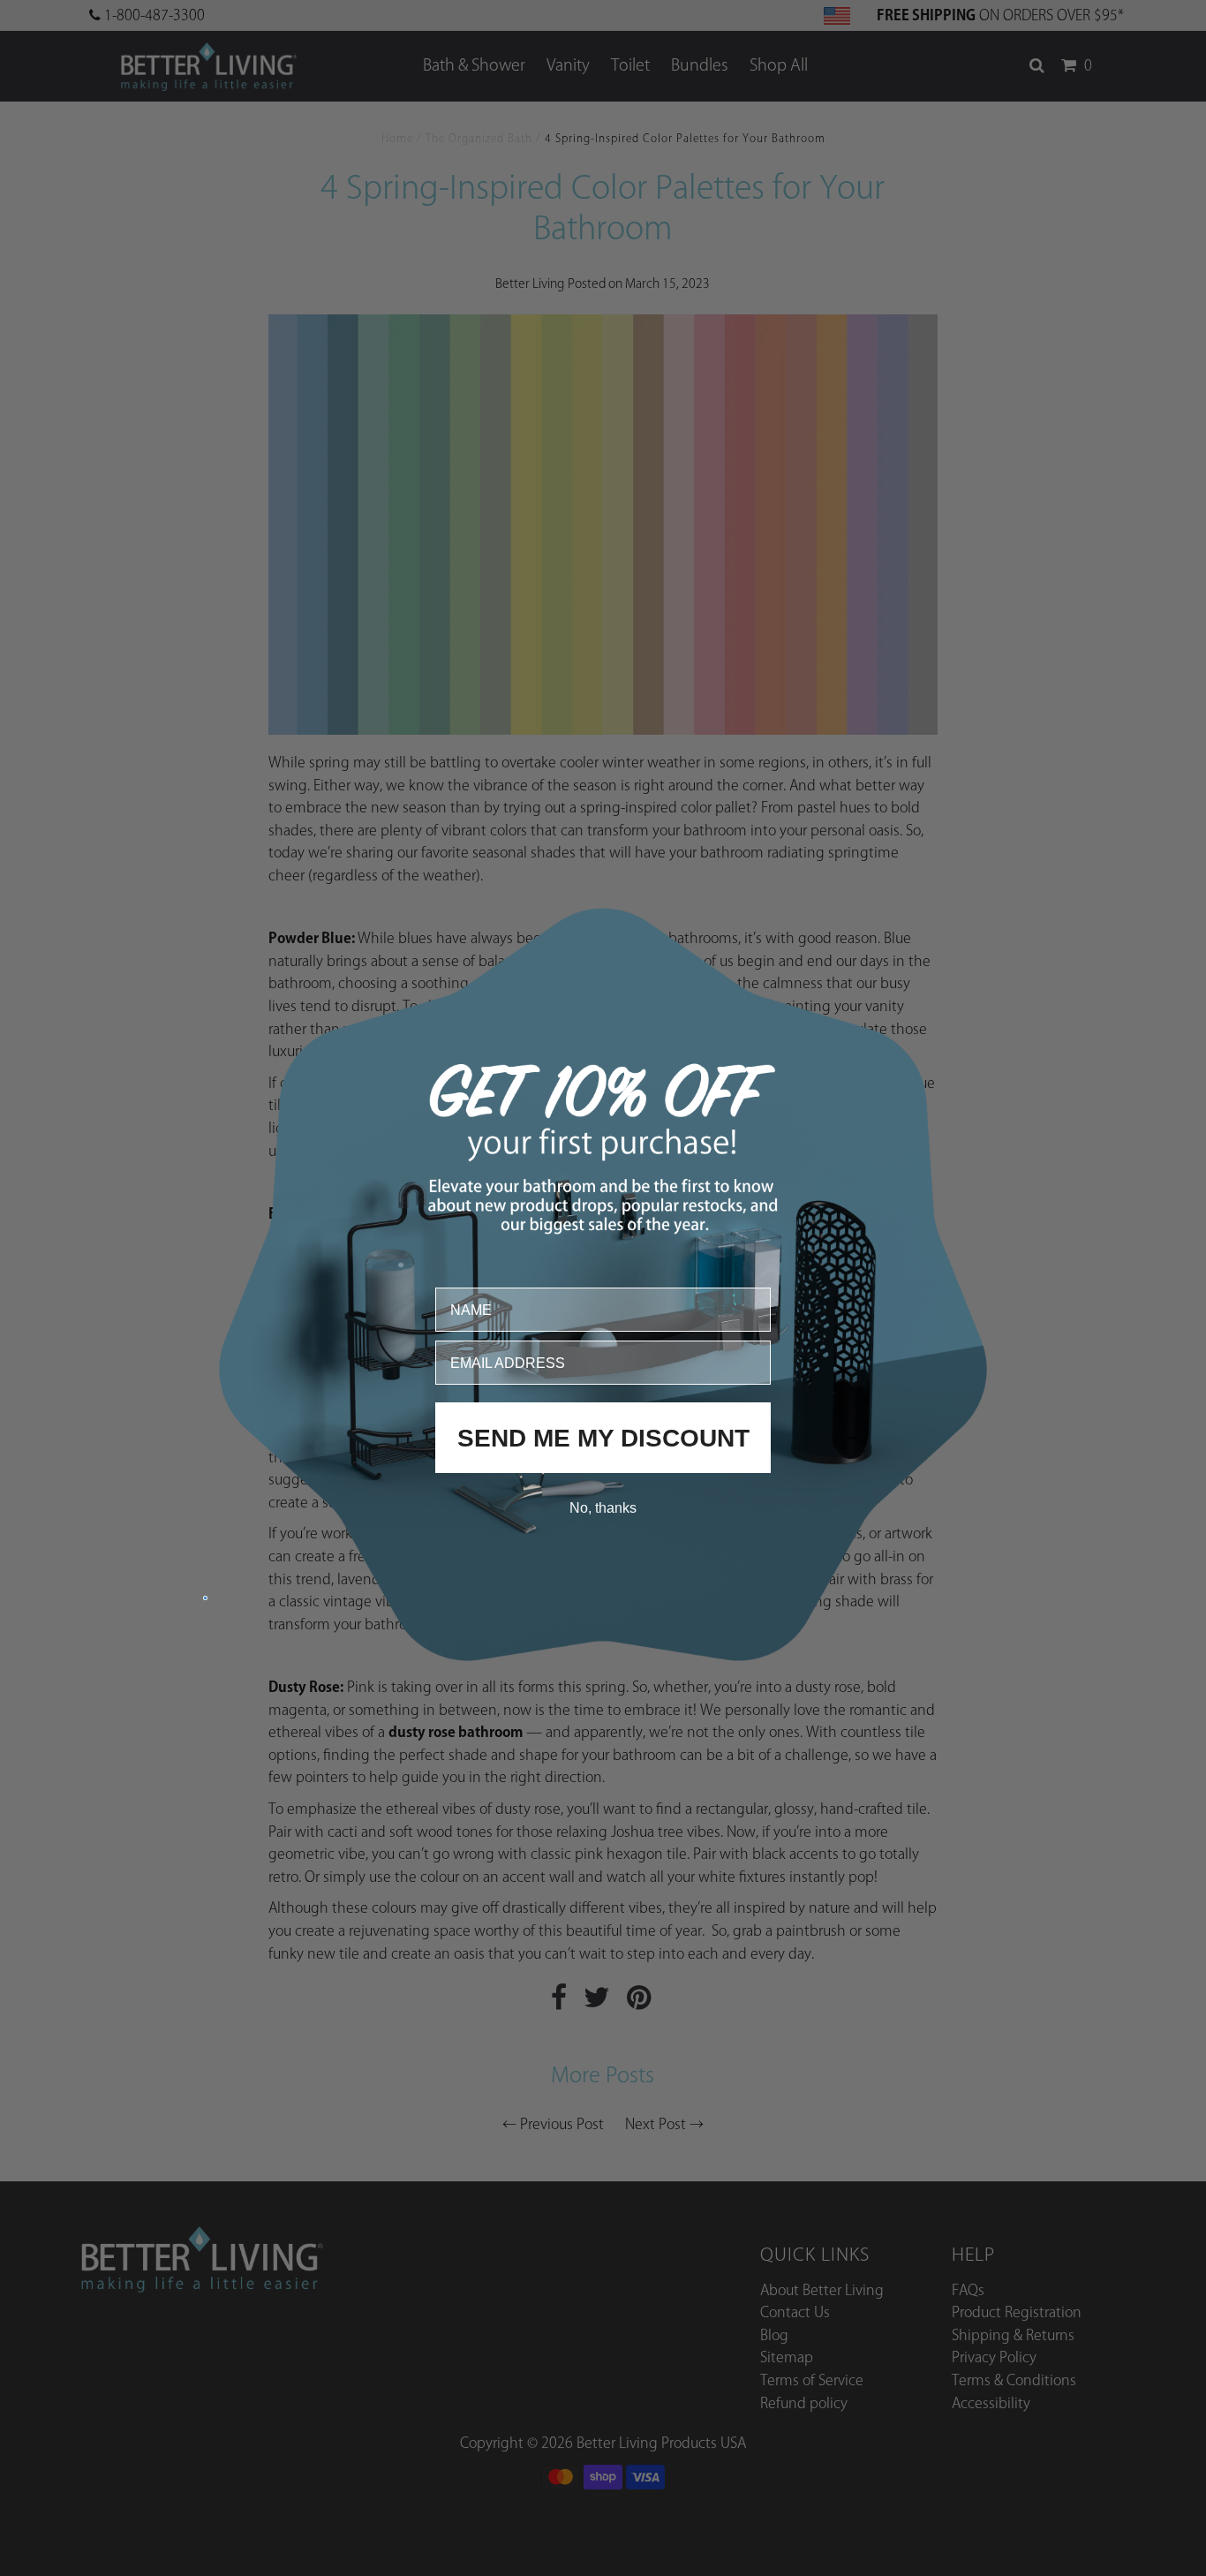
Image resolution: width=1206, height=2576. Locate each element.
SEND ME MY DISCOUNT (603, 1437)
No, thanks (603, 1507)
